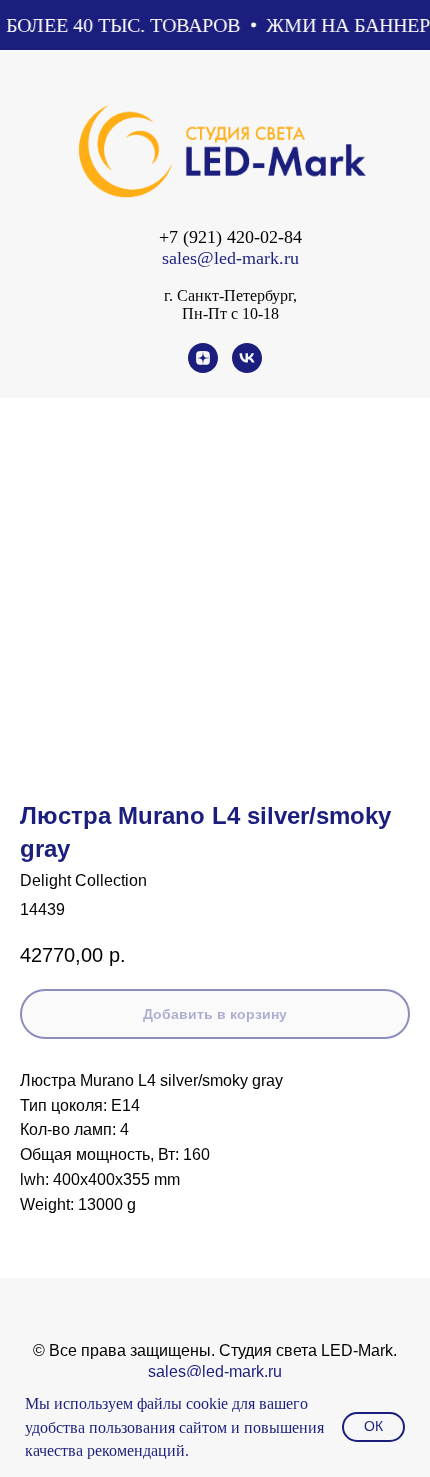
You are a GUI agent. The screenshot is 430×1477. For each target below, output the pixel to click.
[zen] (203, 367)
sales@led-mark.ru (230, 258)
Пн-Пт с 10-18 (230, 313)
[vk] (247, 367)
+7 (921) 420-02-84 (230, 237)
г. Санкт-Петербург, (230, 295)
